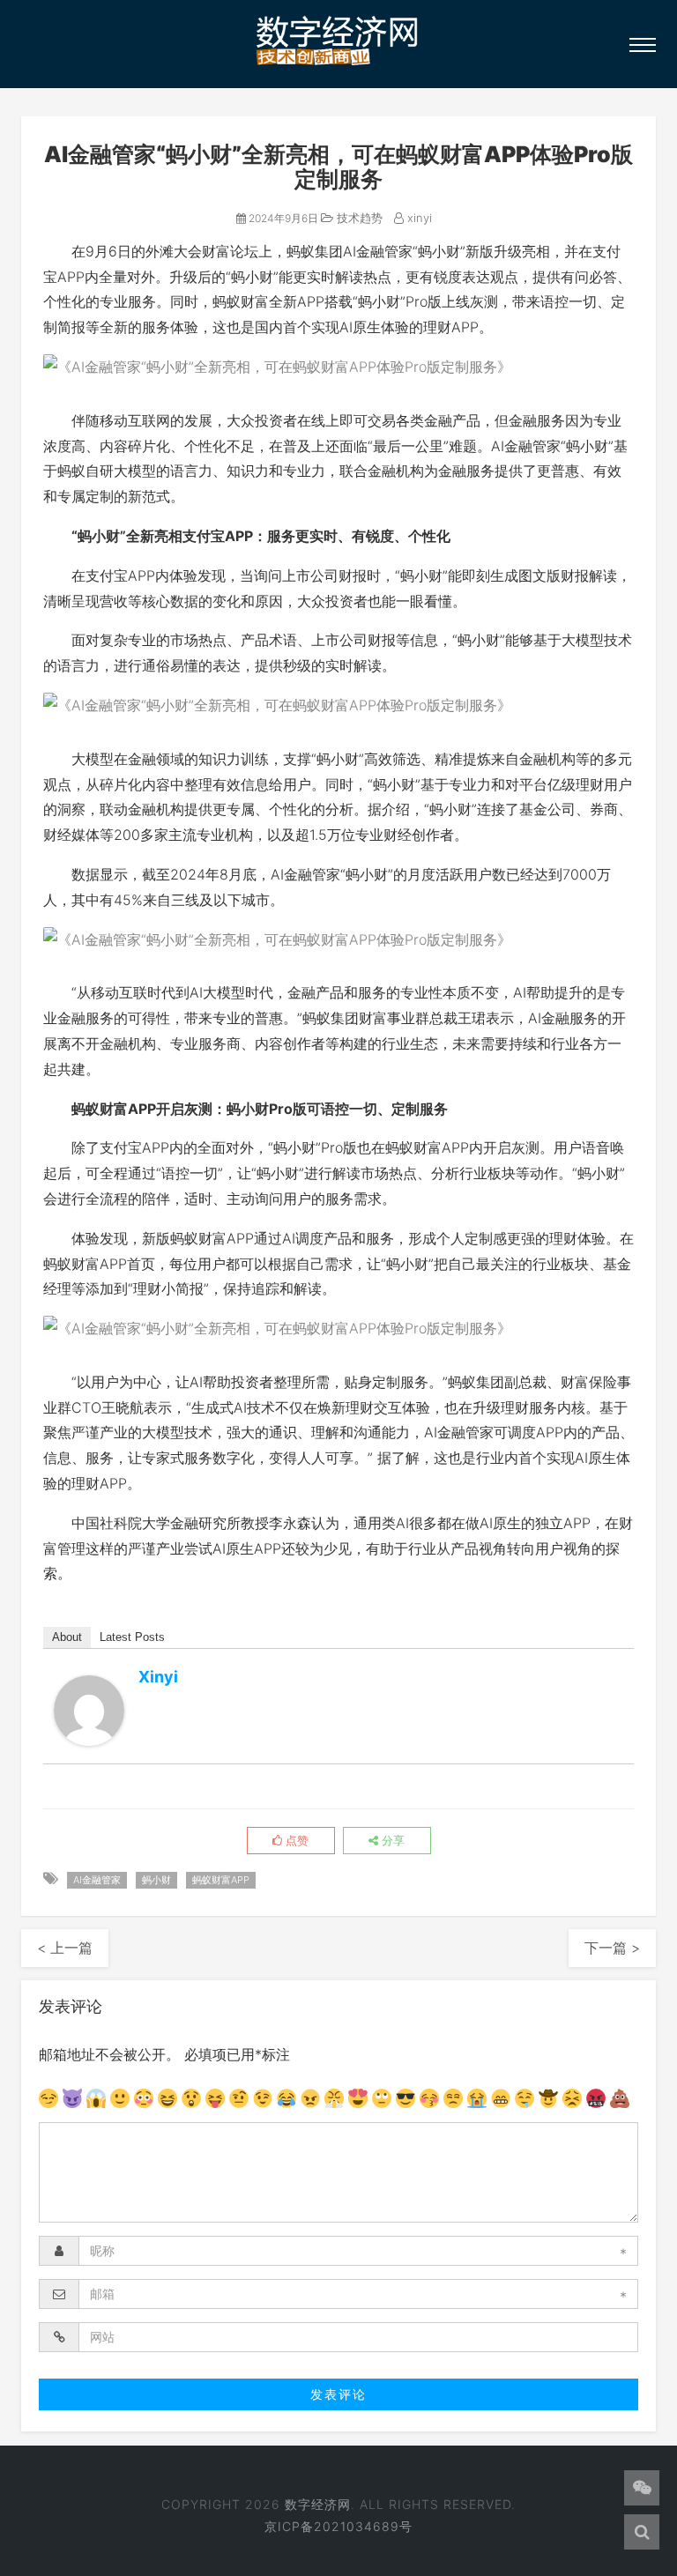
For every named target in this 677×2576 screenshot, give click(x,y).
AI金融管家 (97, 1880)
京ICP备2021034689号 (338, 2526)
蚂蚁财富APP (221, 1880)
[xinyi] (89, 1711)
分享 (391, 1840)
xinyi (418, 218)
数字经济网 (318, 2504)
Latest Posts (132, 1637)
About (67, 1637)
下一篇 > (612, 1948)
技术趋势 (358, 218)
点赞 (295, 1840)
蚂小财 (156, 1880)
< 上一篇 (65, 1948)
